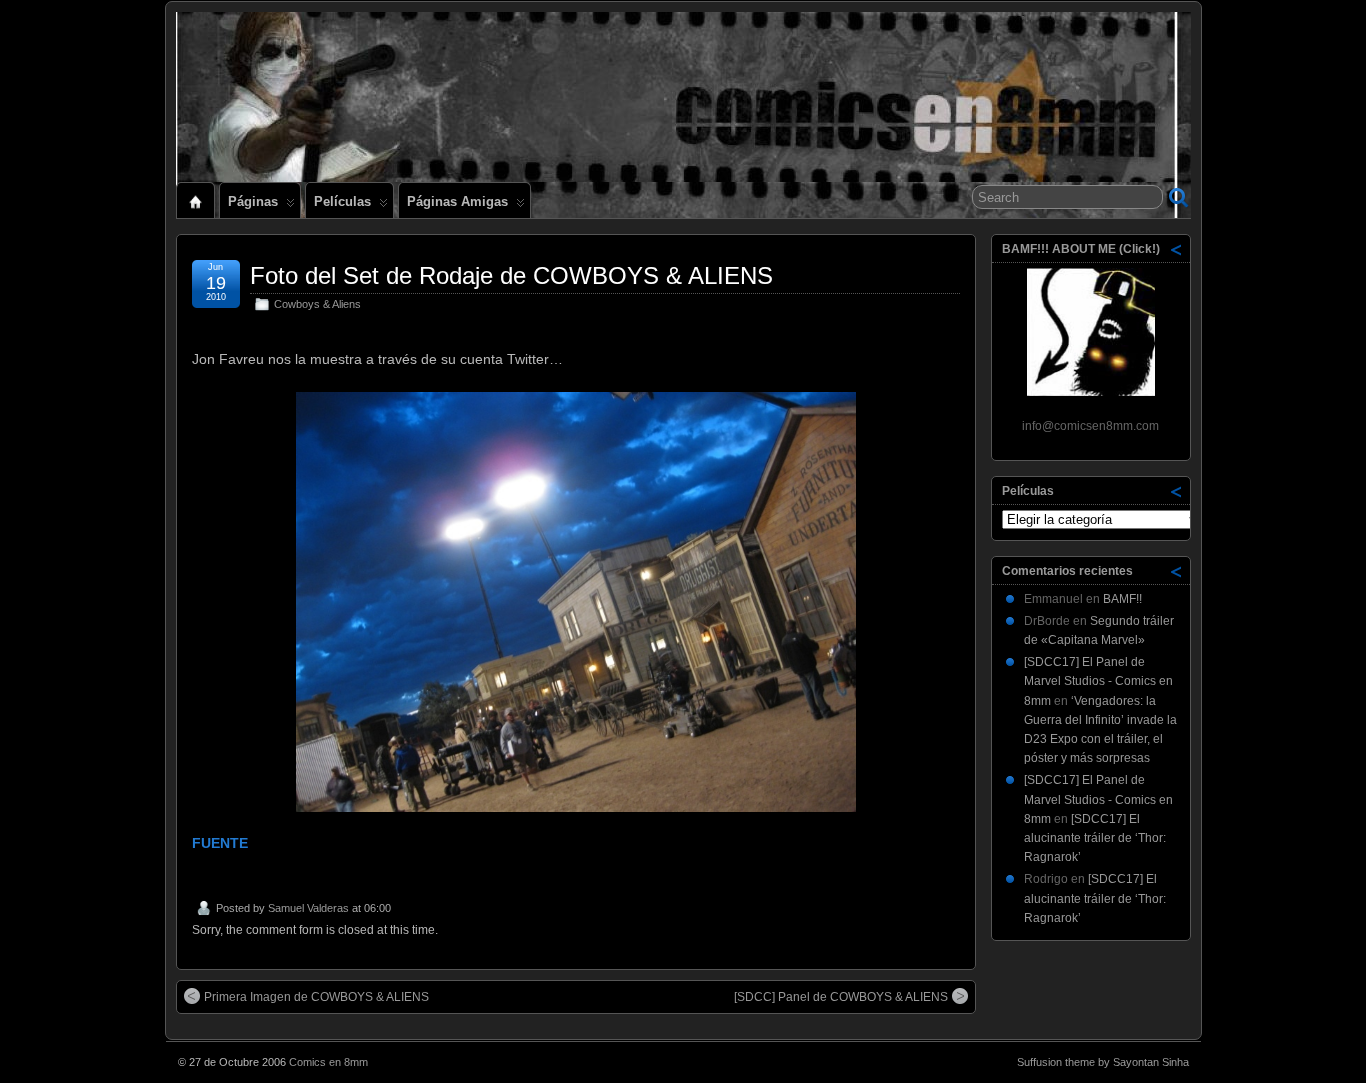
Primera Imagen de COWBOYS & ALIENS (316, 997)
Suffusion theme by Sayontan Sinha (1103, 1062)
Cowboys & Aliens (317, 304)
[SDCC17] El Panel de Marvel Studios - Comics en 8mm (1098, 681)
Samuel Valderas (308, 908)
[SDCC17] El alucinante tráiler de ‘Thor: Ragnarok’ (1095, 838)
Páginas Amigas (457, 201)
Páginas (253, 201)
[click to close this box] (1177, 249)
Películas (342, 201)
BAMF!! (1122, 599)
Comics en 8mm (328, 1062)
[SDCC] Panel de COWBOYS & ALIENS (841, 997)
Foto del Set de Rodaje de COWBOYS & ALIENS (511, 275)
